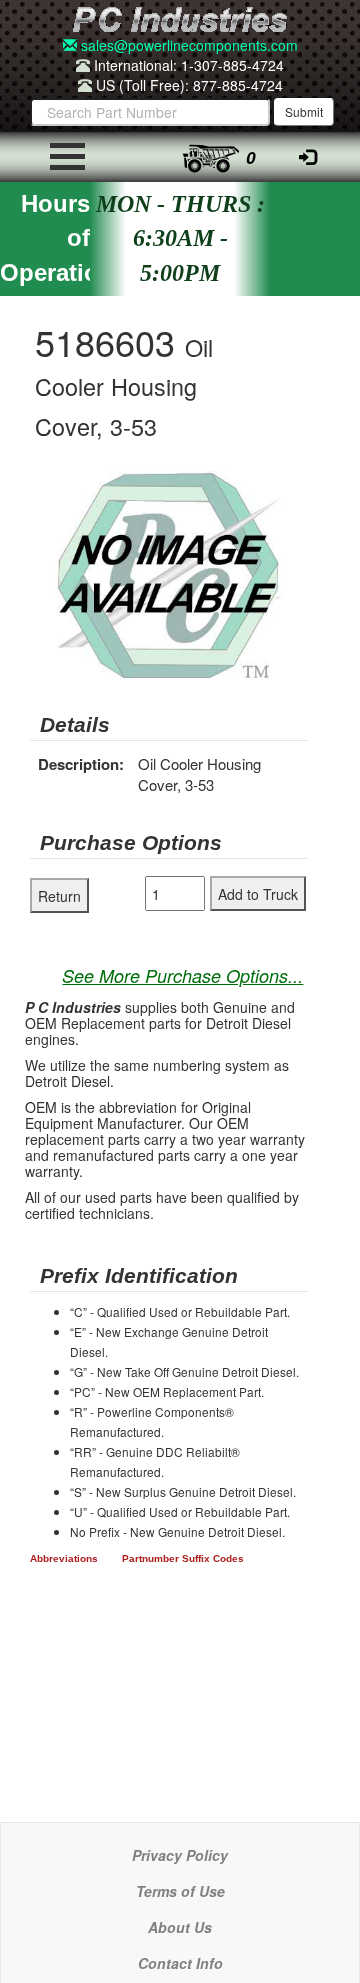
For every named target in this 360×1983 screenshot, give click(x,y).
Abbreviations (64, 1558)
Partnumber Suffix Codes (183, 1558)
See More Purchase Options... (182, 975)
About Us (180, 1927)
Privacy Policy (180, 1855)
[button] (290, 489)
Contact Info (180, 1963)
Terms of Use (180, 1891)
